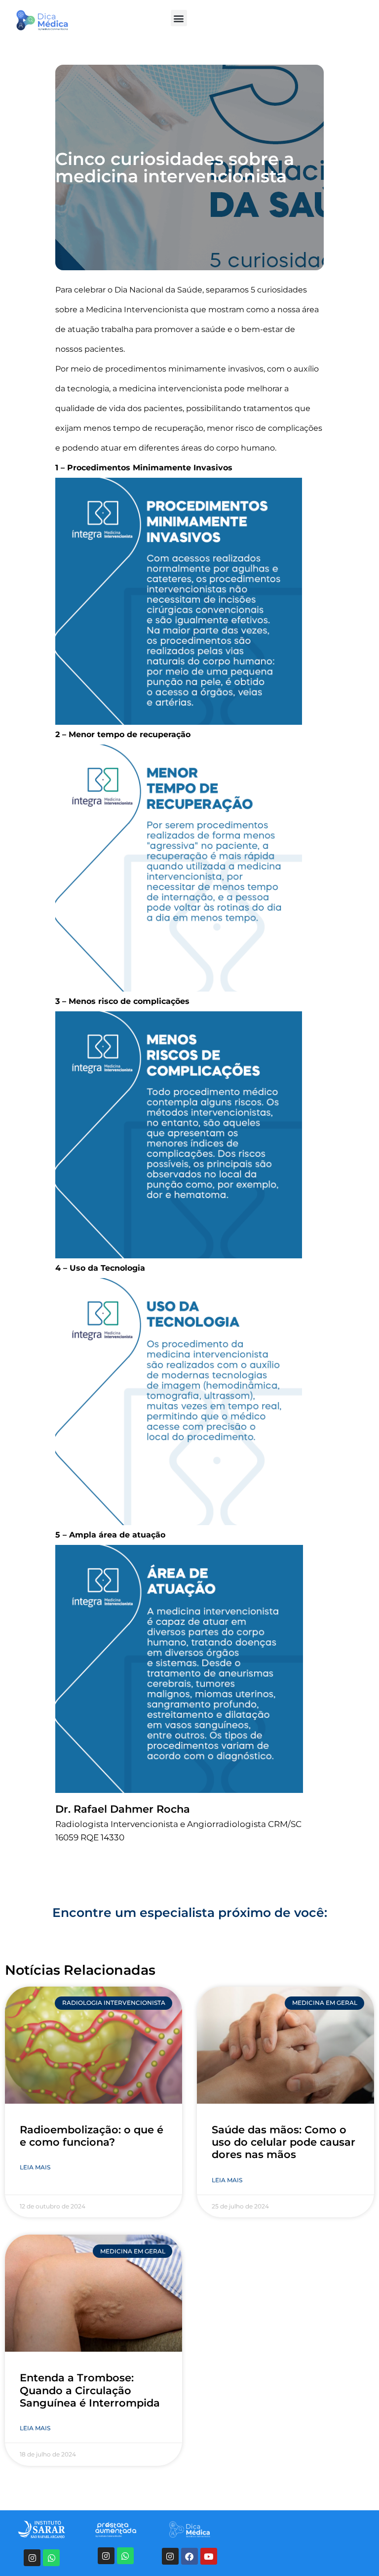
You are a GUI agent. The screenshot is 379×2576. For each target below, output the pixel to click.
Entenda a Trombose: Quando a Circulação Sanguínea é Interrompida (90, 2390)
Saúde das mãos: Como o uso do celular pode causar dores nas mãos (284, 2142)
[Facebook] (189, 2556)
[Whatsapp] (51, 2558)
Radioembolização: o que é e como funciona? (92, 2136)
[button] (179, 18)
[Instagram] (32, 2558)
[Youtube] (209, 2556)
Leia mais (35, 2167)
